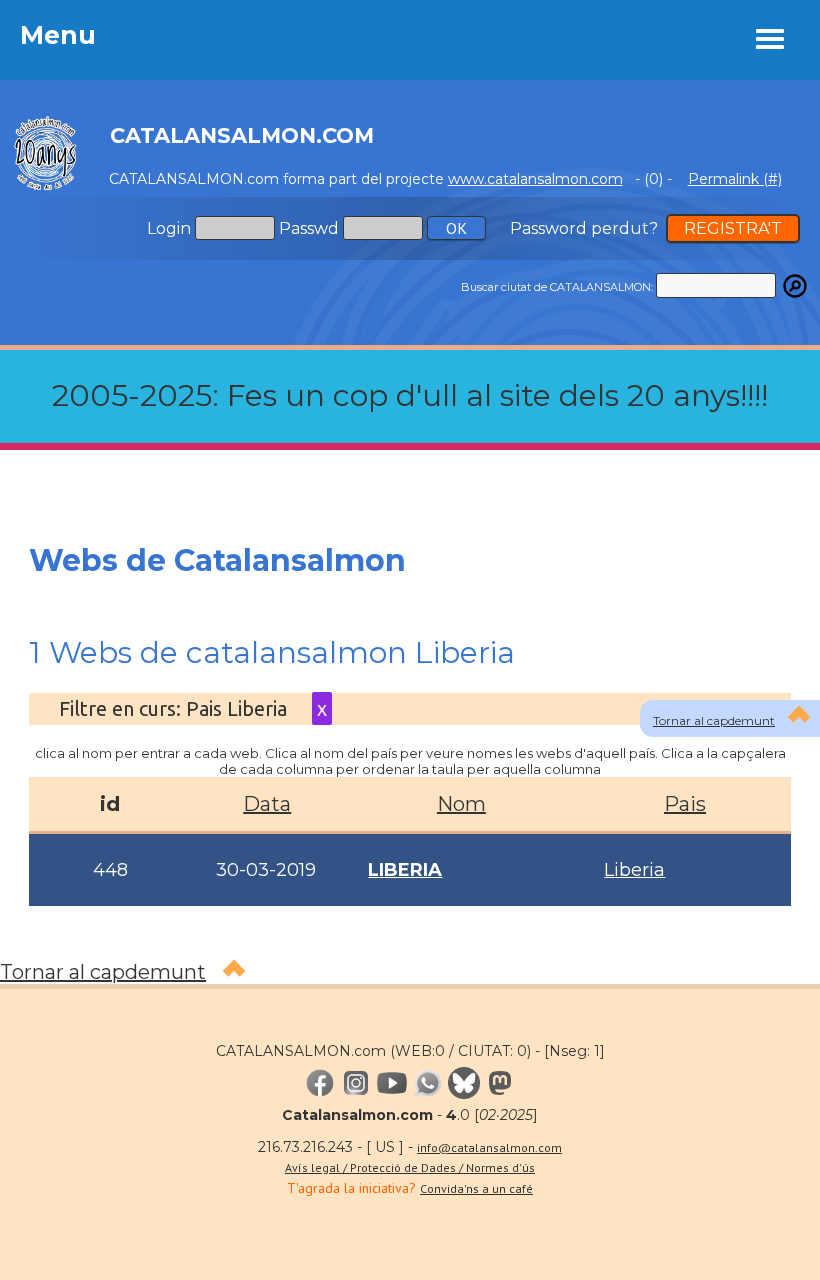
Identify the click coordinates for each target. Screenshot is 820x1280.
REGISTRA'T (733, 228)
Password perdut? (584, 228)
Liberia (634, 870)
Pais (685, 804)
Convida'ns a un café (476, 1188)
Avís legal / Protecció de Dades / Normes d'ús (410, 1167)
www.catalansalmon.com (535, 179)
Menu (58, 35)
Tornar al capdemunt (714, 720)
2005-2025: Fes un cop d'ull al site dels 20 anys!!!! (410, 395)
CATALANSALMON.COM (242, 135)
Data (267, 804)
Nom (461, 804)
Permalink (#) (735, 179)
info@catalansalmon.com (489, 1147)
